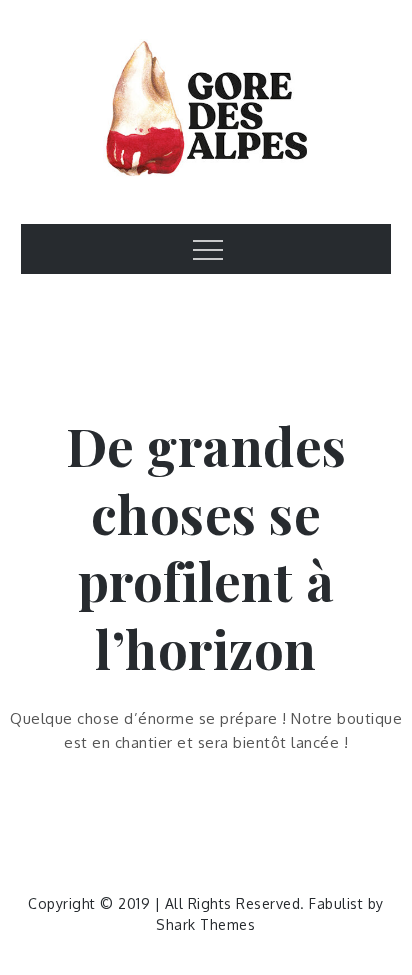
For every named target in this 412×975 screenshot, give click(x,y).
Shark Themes (205, 924)
